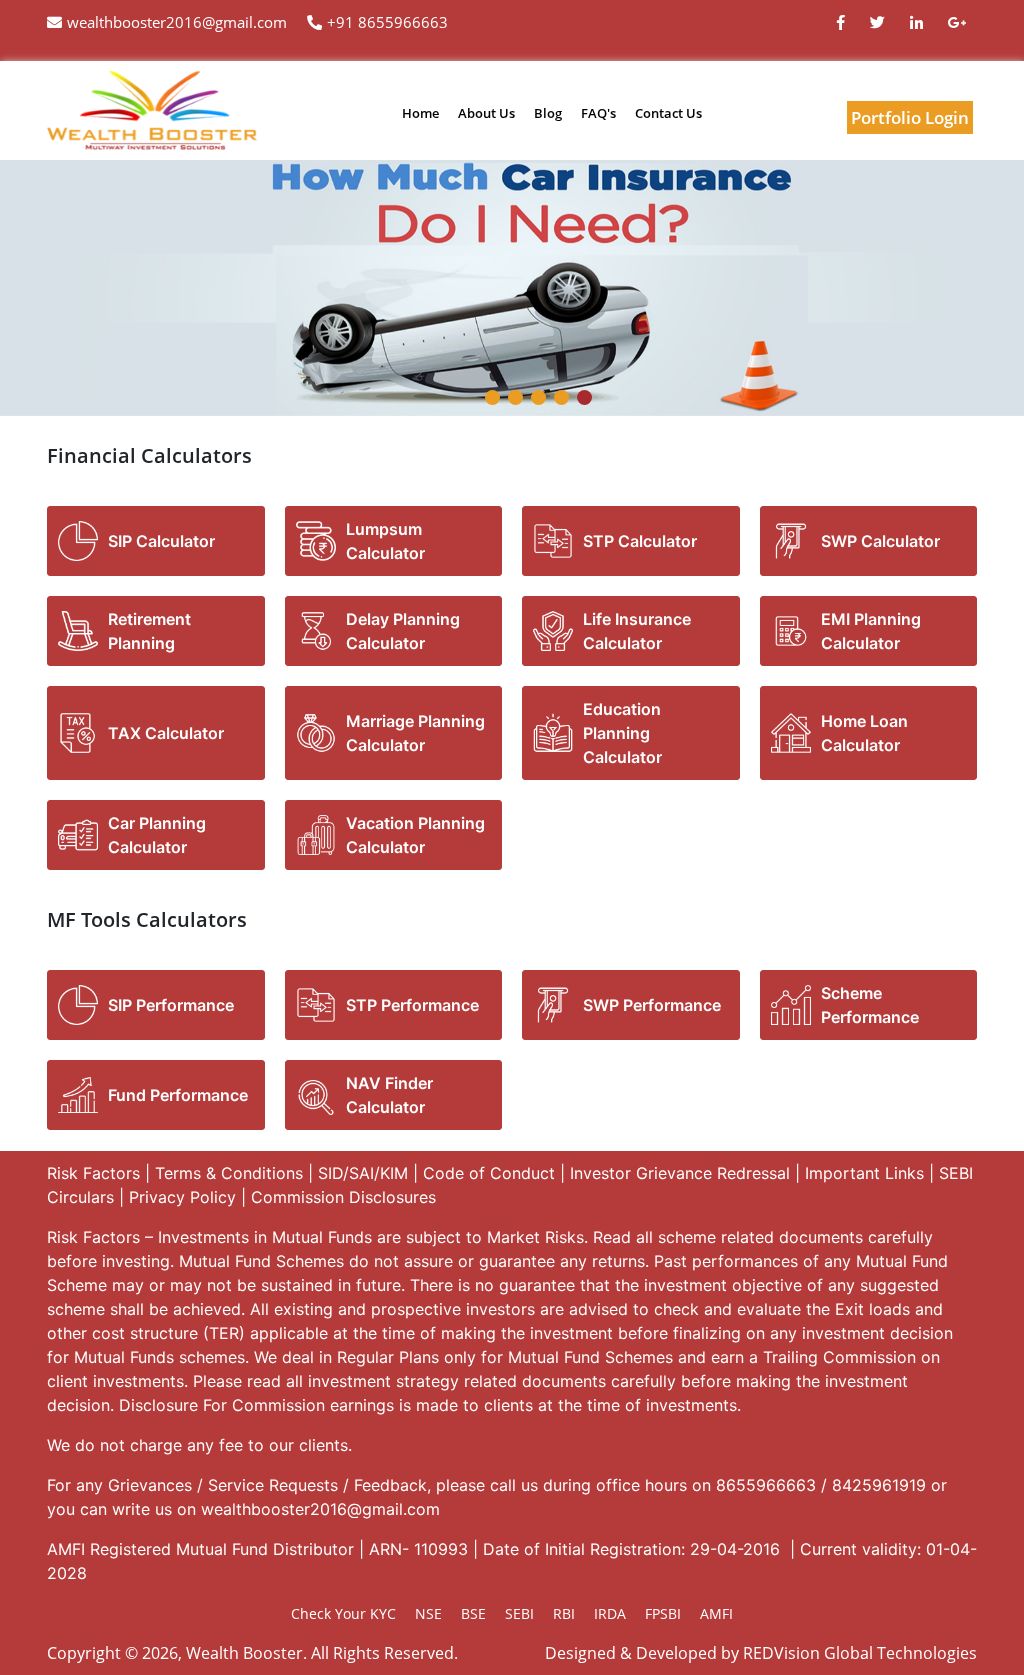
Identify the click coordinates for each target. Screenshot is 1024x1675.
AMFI (716, 1613)
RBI (564, 1613)
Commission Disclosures (343, 1197)
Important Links (864, 1173)
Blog (548, 113)
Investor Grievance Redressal (680, 1173)
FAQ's (598, 113)
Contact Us (668, 113)
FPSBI (663, 1613)
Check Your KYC (343, 1613)
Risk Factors (93, 1173)
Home (420, 113)
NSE (428, 1613)
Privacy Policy (182, 1197)
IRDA (610, 1613)
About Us (486, 113)
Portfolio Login (910, 117)
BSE (473, 1613)
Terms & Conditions (229, 1173)
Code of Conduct (489, 1173)
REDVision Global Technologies (860, 1653)
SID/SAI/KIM (363, 1173)
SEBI (519, 1613)
